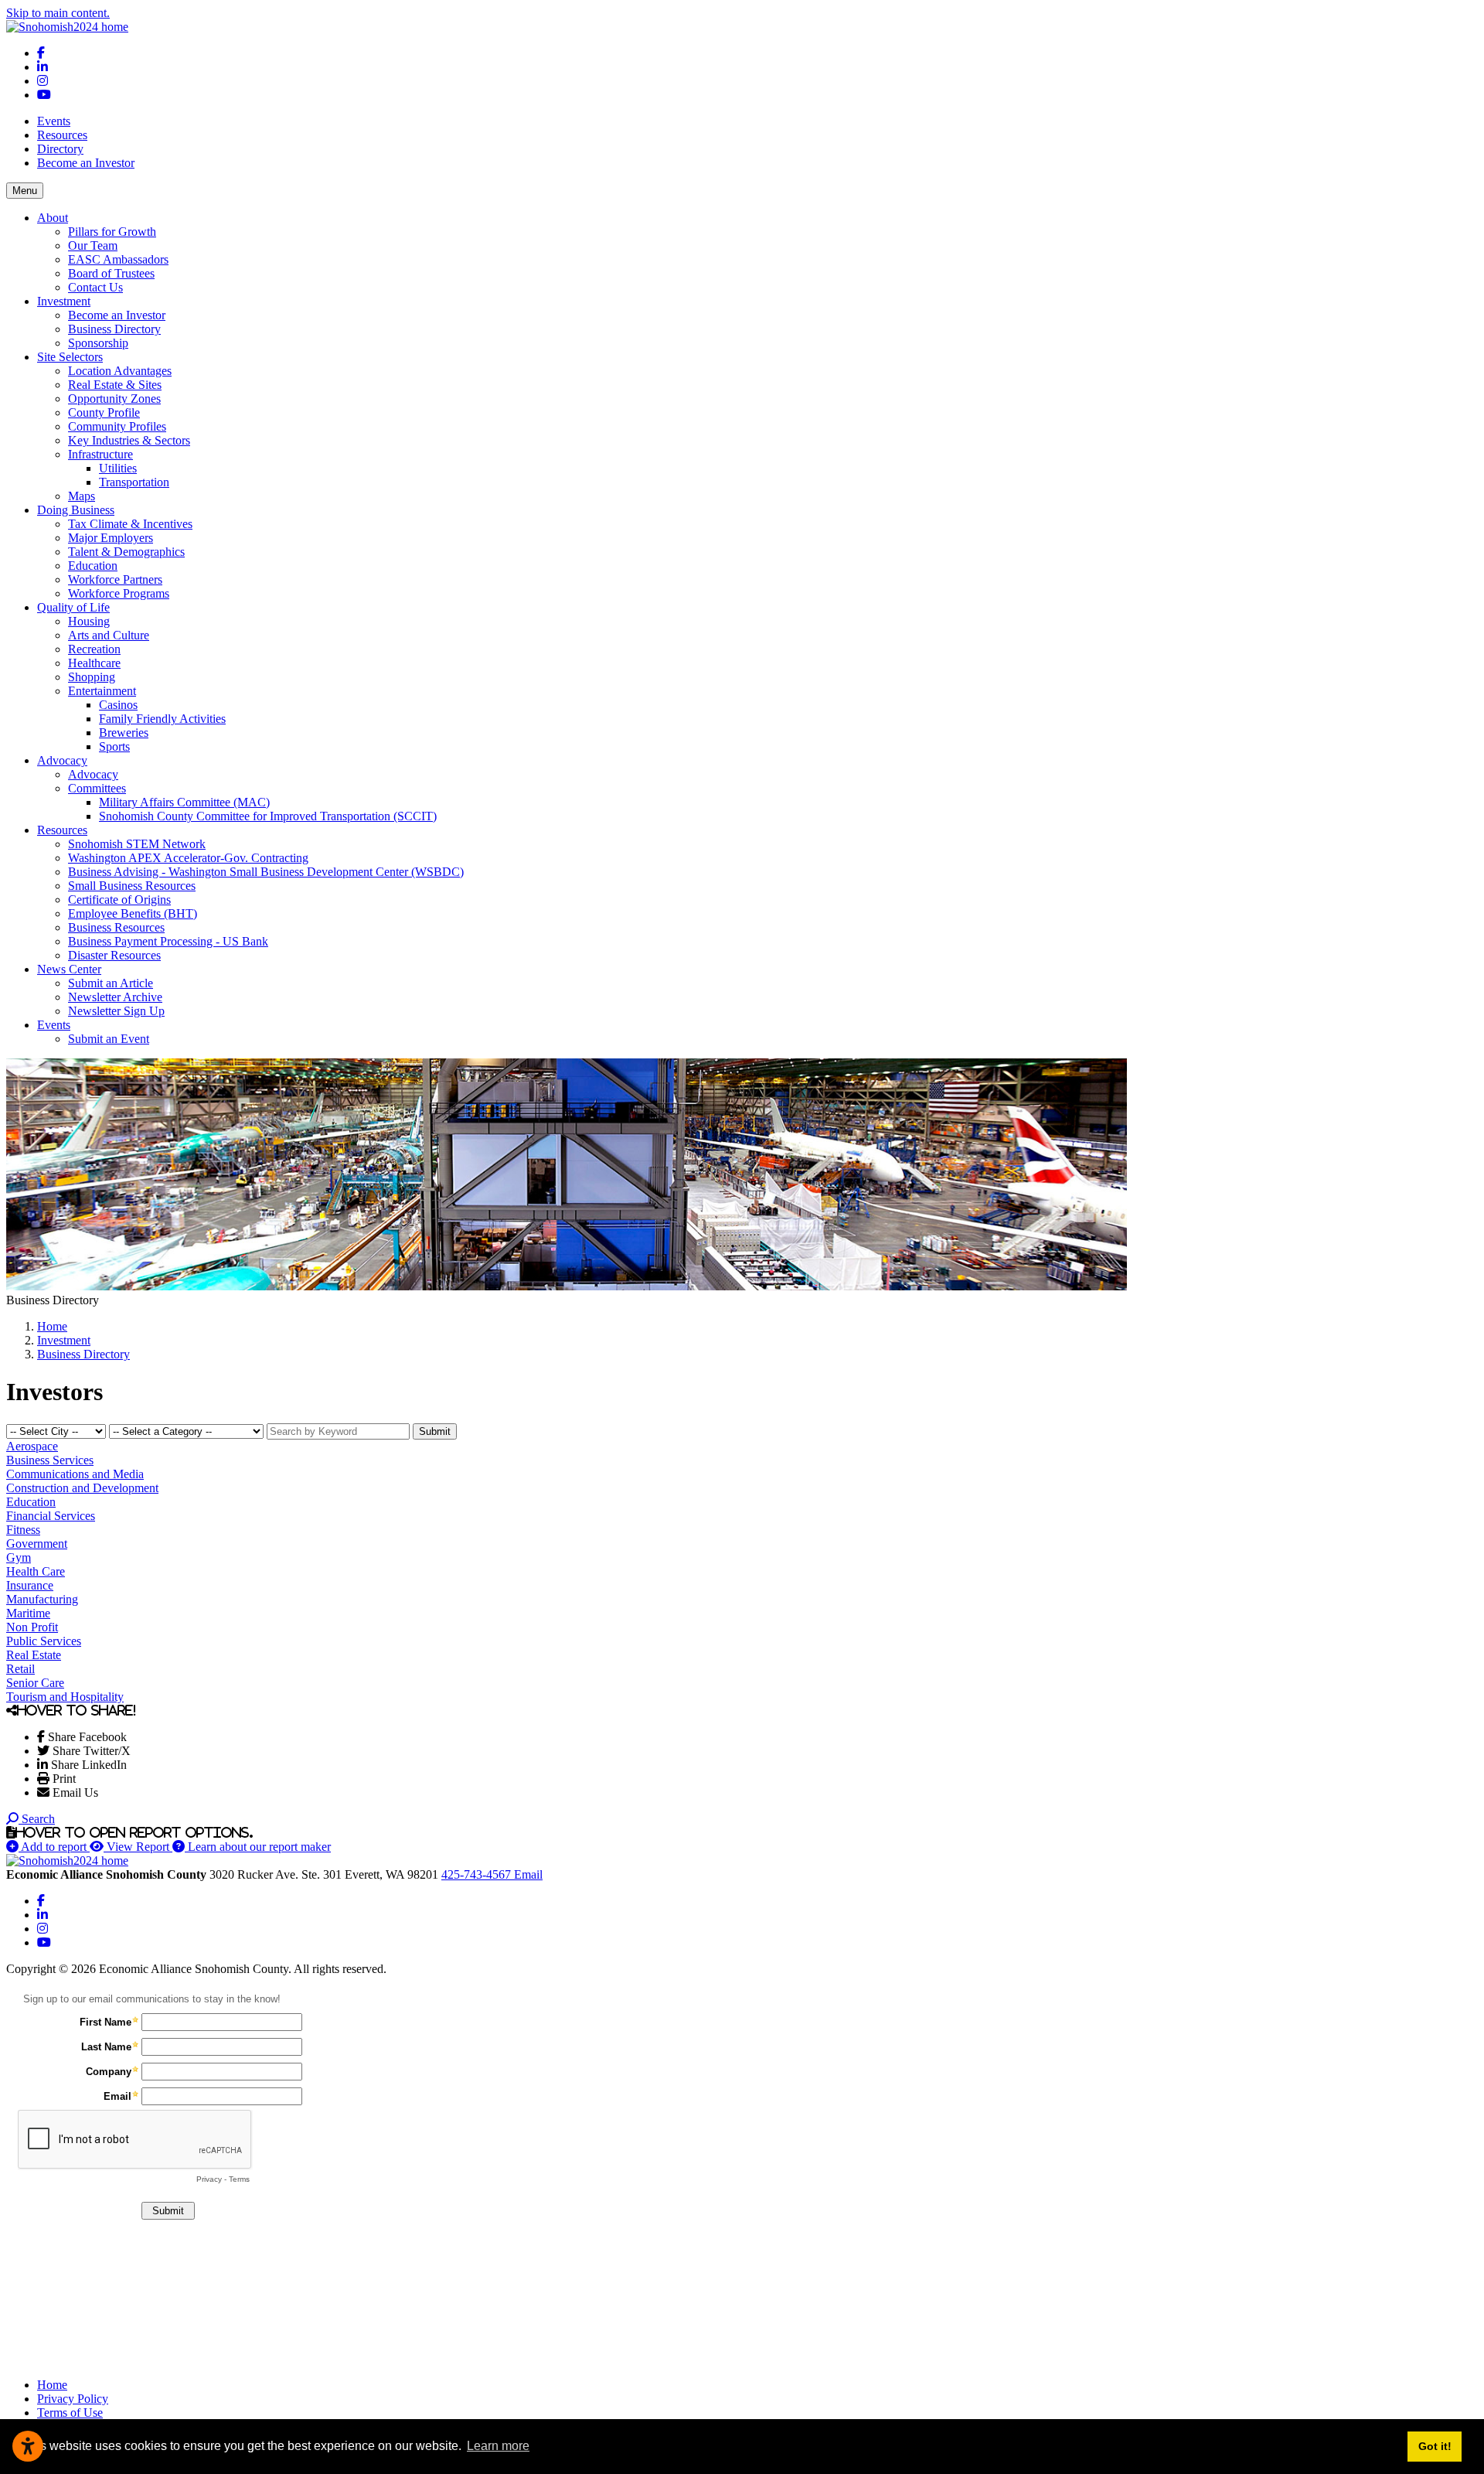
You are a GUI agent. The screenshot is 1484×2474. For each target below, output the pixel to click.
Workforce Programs (119, 593)
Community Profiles (117, 426)
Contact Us (95, 287)
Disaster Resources (114, 955)
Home (52, 2385)
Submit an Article (111, 983)
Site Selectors (70, 357)
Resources (62, 135)
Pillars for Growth (112, 232)
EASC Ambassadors (118, 259)
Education (93, 566)
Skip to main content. (58, 13)
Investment (64, 301)
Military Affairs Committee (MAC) (184, 802)
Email (528, 1874)
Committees (97, 788)
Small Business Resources (132, 886)
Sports (114, 746)
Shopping (92, 677)
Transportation (134, 482)
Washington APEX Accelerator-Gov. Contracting (188, 858)
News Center (69, 969)
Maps (82, 496)
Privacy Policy (73, 2399)
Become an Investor (86, 163)
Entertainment (102, 691)
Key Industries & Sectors (129, 440)
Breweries (124, 733)
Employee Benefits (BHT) (133, 913)
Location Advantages (120, 371)
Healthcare (94, 663)
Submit (435, 1431)
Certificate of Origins (119, 900)
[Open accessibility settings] (28, 2446)
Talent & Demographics (126, 552)
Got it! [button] (1435, 2446)
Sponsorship (98, 343)
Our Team (93, 245)
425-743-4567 (478, 1874)
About (53, 218)
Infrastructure (100, 454)
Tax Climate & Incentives (130, 524)
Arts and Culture (109, 635)
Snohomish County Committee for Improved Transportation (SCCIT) (268, 816)
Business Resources (116, 927)
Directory (60, 149)
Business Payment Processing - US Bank (168, 941)
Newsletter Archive (115, 997)
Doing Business (76, 510)
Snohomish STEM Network (137, 844)
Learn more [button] (498, 2446)
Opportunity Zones (114, 399)
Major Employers (111, 538)
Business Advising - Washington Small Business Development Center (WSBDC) (266, 872)
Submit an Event (109, 1039)
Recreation (94, 649)
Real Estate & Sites (115, 385)
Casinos (118, 705)
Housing (89, 621)
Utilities (118, 468)
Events (54, 121)
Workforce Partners (115, 579)
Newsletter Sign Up (116, 1011)
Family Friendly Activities (162, 719)
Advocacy (62, 760)
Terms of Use (70, 2413)
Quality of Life (73, 607)
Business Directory (114, 329)
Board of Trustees (111, 273)
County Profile (104, 412)
